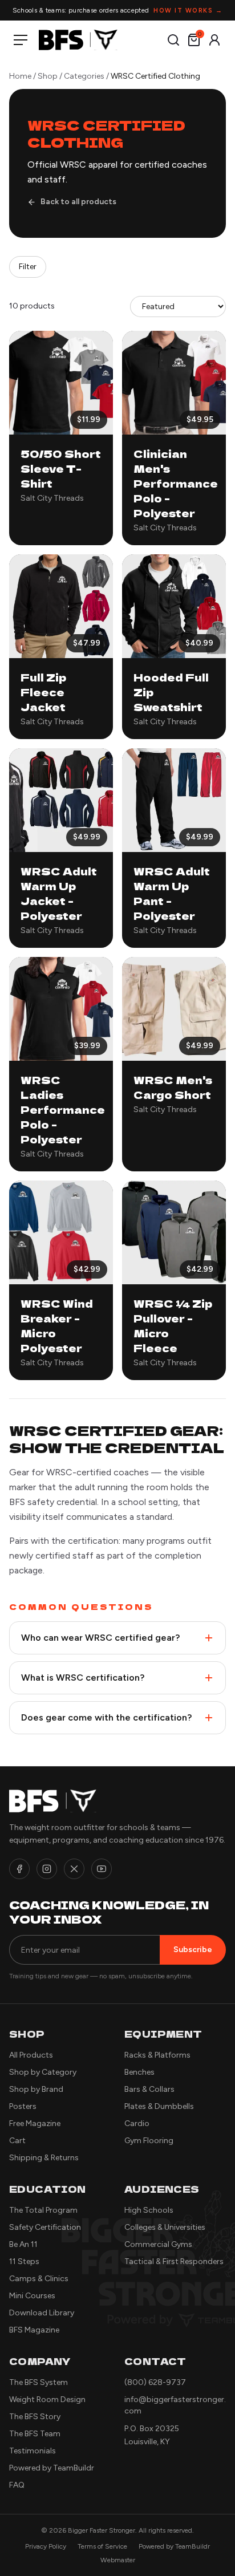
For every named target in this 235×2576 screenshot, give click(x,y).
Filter (28, 267)
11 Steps (24, 2261)
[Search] (173, 40)
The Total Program (43, 2210)
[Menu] (23, 40)
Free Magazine (35, 2123)
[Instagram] (47, 1869)
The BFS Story (35, 2417)
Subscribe (193, 1950)
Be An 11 (23, 2244)
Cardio (137, 2123)
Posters (23, 2106)
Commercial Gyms (158, 2244)
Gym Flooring (149, 2141)
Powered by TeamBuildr (52, 2468)
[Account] (214, 40)
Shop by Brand (36, 2089)
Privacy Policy (46, 2546)
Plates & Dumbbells (159, 2106)
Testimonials (33, 2451)
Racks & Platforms (157, 2055)
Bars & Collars (149, 2089)
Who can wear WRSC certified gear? (100, 1638)
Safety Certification (45, 2227)
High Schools (149, 2210)
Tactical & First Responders (174, 2261)
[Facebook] (19, 1869)
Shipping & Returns (44, 2158)
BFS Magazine (34, 2330)
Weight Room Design (47, 2399)
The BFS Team (35, 2434)
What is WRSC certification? (83, 1678)
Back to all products (78, 202)
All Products (31, 2055)
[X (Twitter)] (74, 1869)
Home (20, 76)
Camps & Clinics (39, 2279)
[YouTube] (102, 1869)
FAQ (17, 2485)
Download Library (42, 2313)
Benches (139, 2072)
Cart (17, 2141)
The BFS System (39, 2382)
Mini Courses (32, 2296)
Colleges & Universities (165, 2227)
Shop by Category (43, 2072)
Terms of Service (102, 2546)
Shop (48, 76)
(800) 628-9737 (155, 2382)
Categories (84, 76)
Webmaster (118, 2560)
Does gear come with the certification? (106, 1717)
